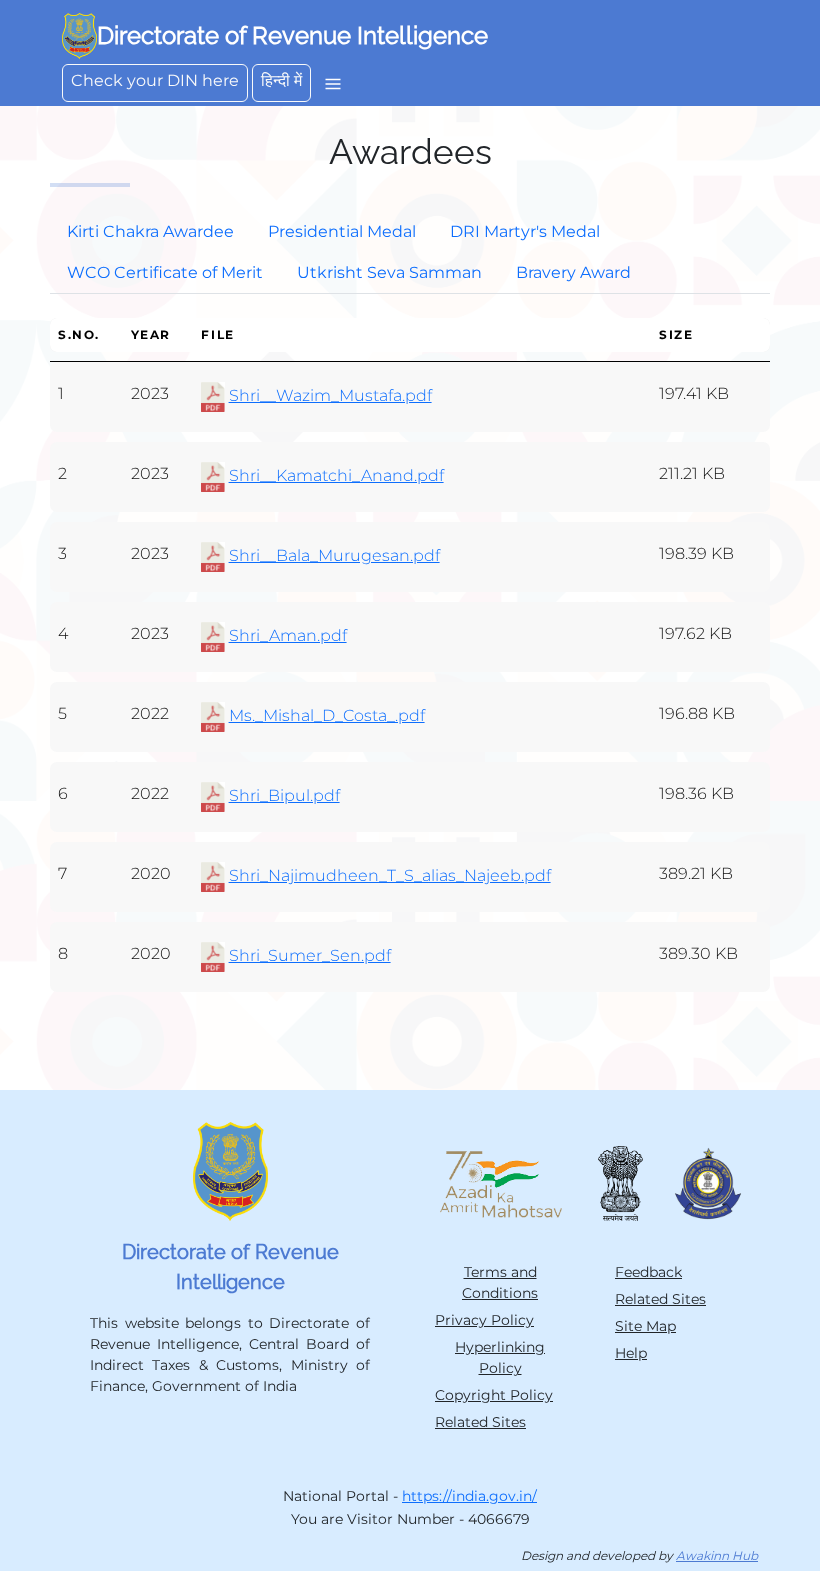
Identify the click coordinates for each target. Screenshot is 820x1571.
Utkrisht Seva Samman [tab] (389, 272)
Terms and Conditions (500, 1282)
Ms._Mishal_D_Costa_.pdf (327, 715)
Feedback (648, 1272)
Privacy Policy (484, 1320)
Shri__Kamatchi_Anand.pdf (336, 475)
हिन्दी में (281, 80)
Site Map (645, 1326)
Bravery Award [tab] (573, 272)
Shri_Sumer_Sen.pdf (310, 955)
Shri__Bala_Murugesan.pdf (334, 555)
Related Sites (480, 1422)
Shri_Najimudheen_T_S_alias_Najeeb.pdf (390, 875)
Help (631, 1353)
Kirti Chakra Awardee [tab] (150, 231)
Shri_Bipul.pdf (284, 795)
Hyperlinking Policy (500, 1357)
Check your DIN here (155, 80)
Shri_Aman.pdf (288, 635)
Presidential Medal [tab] (342, 231)
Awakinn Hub (717, 1555)
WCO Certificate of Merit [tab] (165, 272)
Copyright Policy (494, 1395)
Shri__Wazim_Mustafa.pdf (330, 395)
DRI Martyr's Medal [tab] (525, 231)
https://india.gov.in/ (469, 1496)
